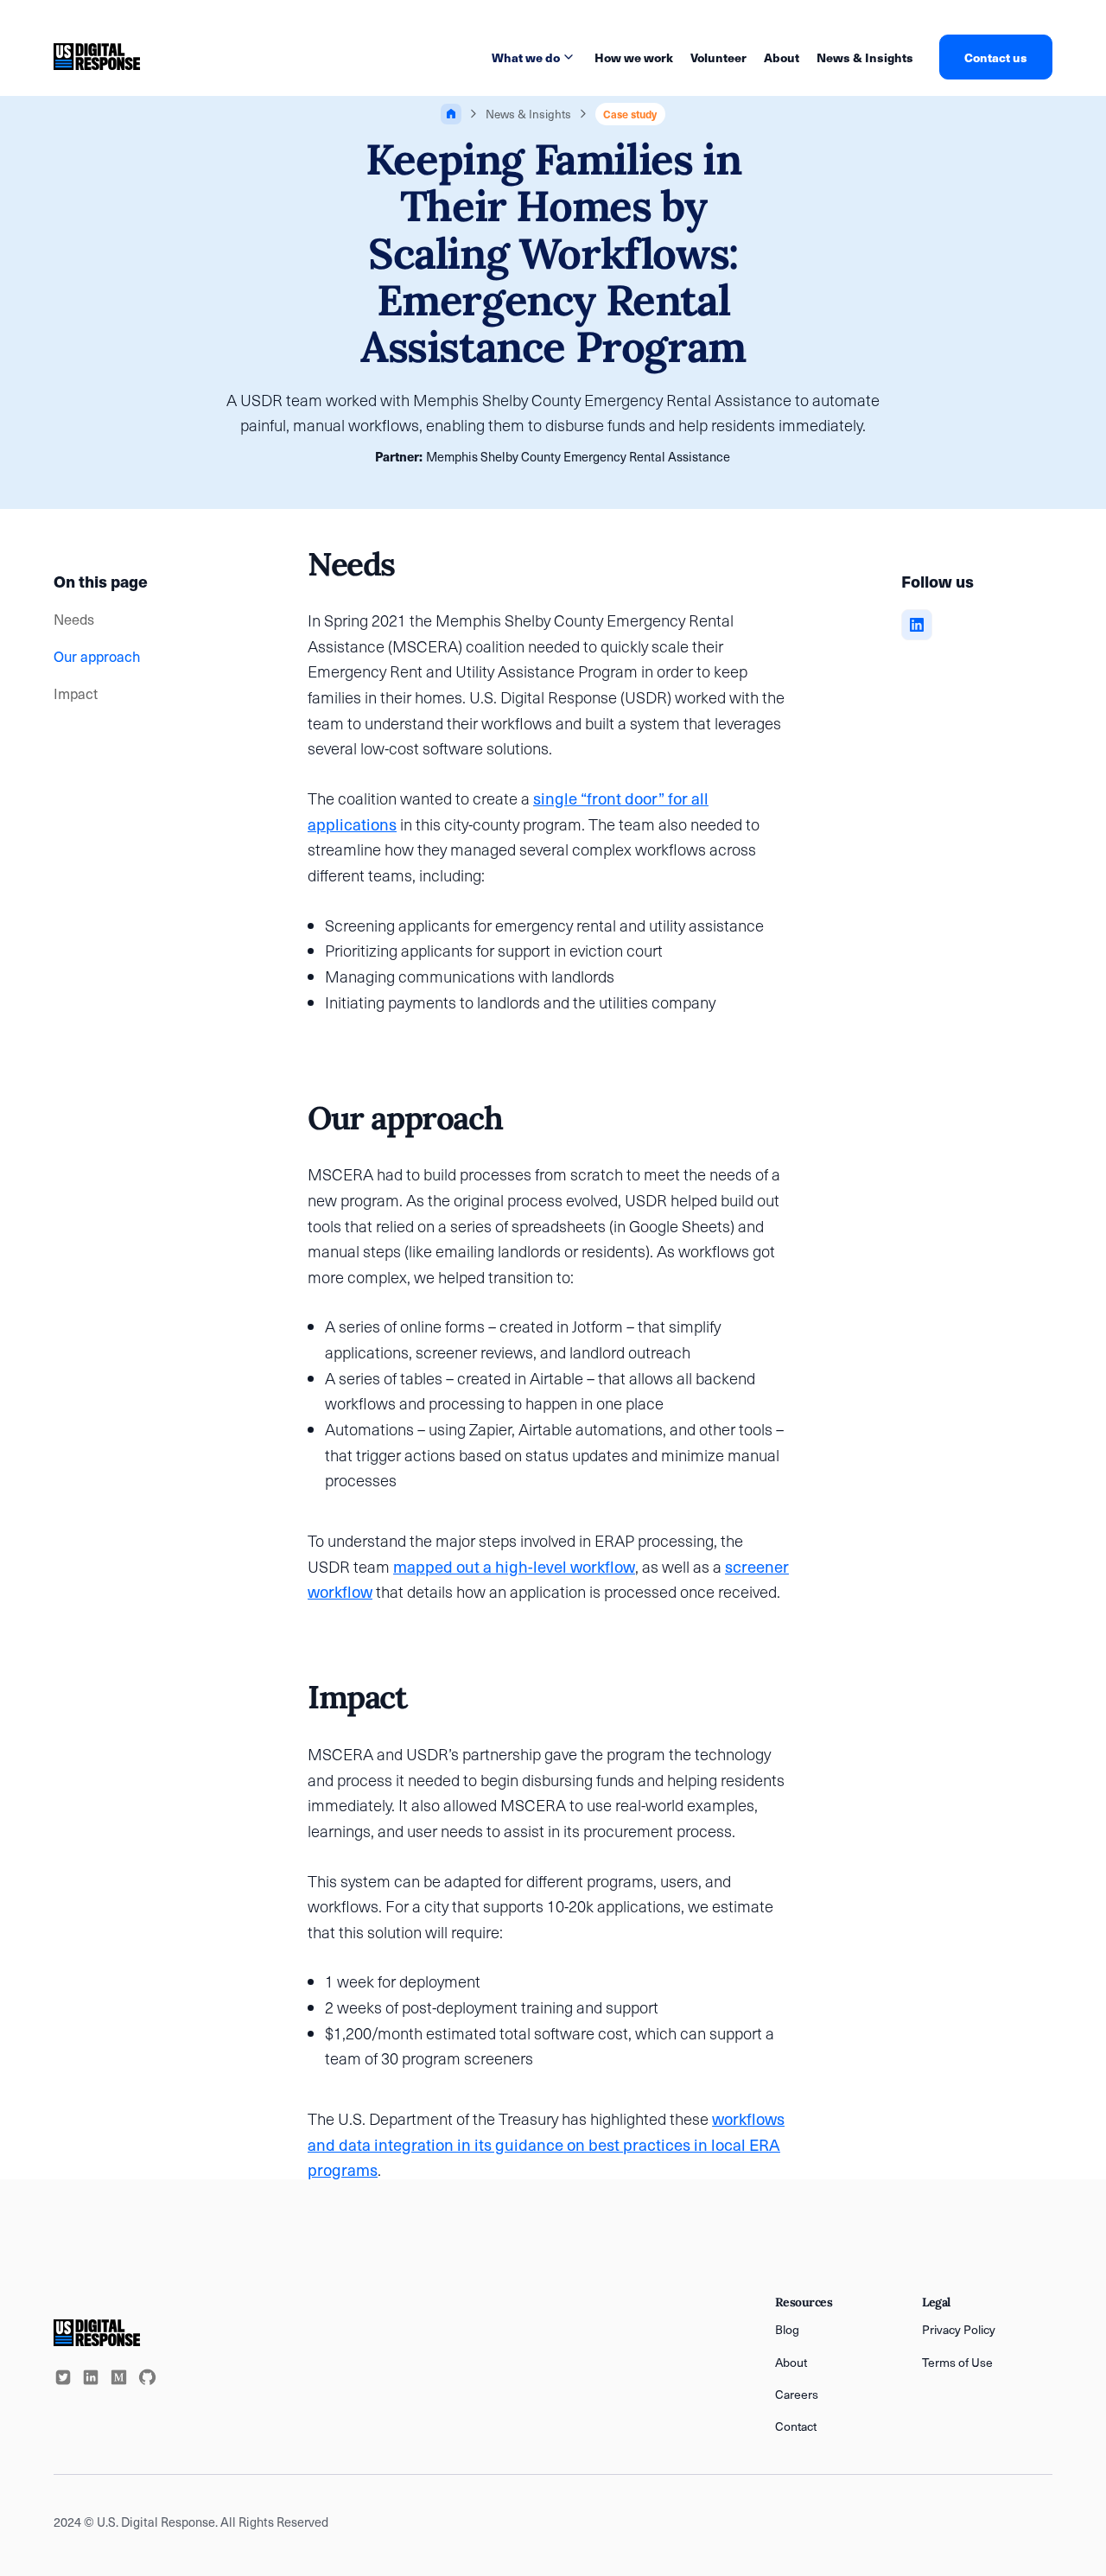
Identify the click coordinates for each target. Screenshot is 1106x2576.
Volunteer (718, 57)
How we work (634, 57)
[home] (97, 57)
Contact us (996, 57)
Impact (76, 693)
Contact (796, 2426)
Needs (74, 619)
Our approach (97, 656)
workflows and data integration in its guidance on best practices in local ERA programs (546, 2144)
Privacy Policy (959, 2329)
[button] (534, 57)
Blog (787, 2329)
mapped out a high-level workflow (514, 1566)
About (782, 57)
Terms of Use (957, 2362)
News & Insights (865, 57)
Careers (797, 2394)
